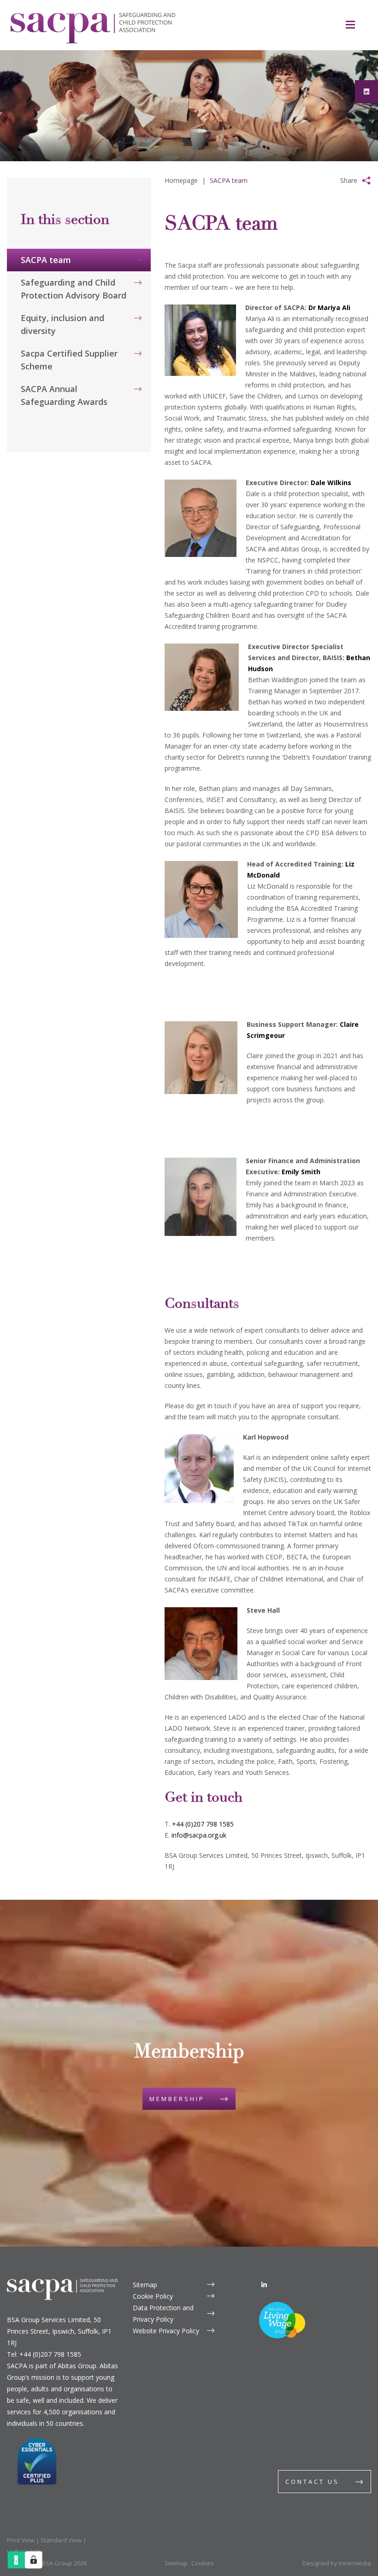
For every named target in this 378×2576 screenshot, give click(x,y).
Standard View (61, 2540)
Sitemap (145, 2285)
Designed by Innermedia (337, 2563)
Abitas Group (77, 2366)
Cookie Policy (153, 2296)
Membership (177, 2099)
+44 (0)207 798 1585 (203, 1824)
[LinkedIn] (264, 2285)
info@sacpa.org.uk (199, 1835)
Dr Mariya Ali (329, 307)
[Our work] (79, 225)
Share (349, 180)
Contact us (312, 2482)
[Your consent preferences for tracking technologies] (34, 2560)
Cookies (203, 2563)
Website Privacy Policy (166, 2331)
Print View (21, 2540)
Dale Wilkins (331, 483)
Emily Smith (301, 1172)
